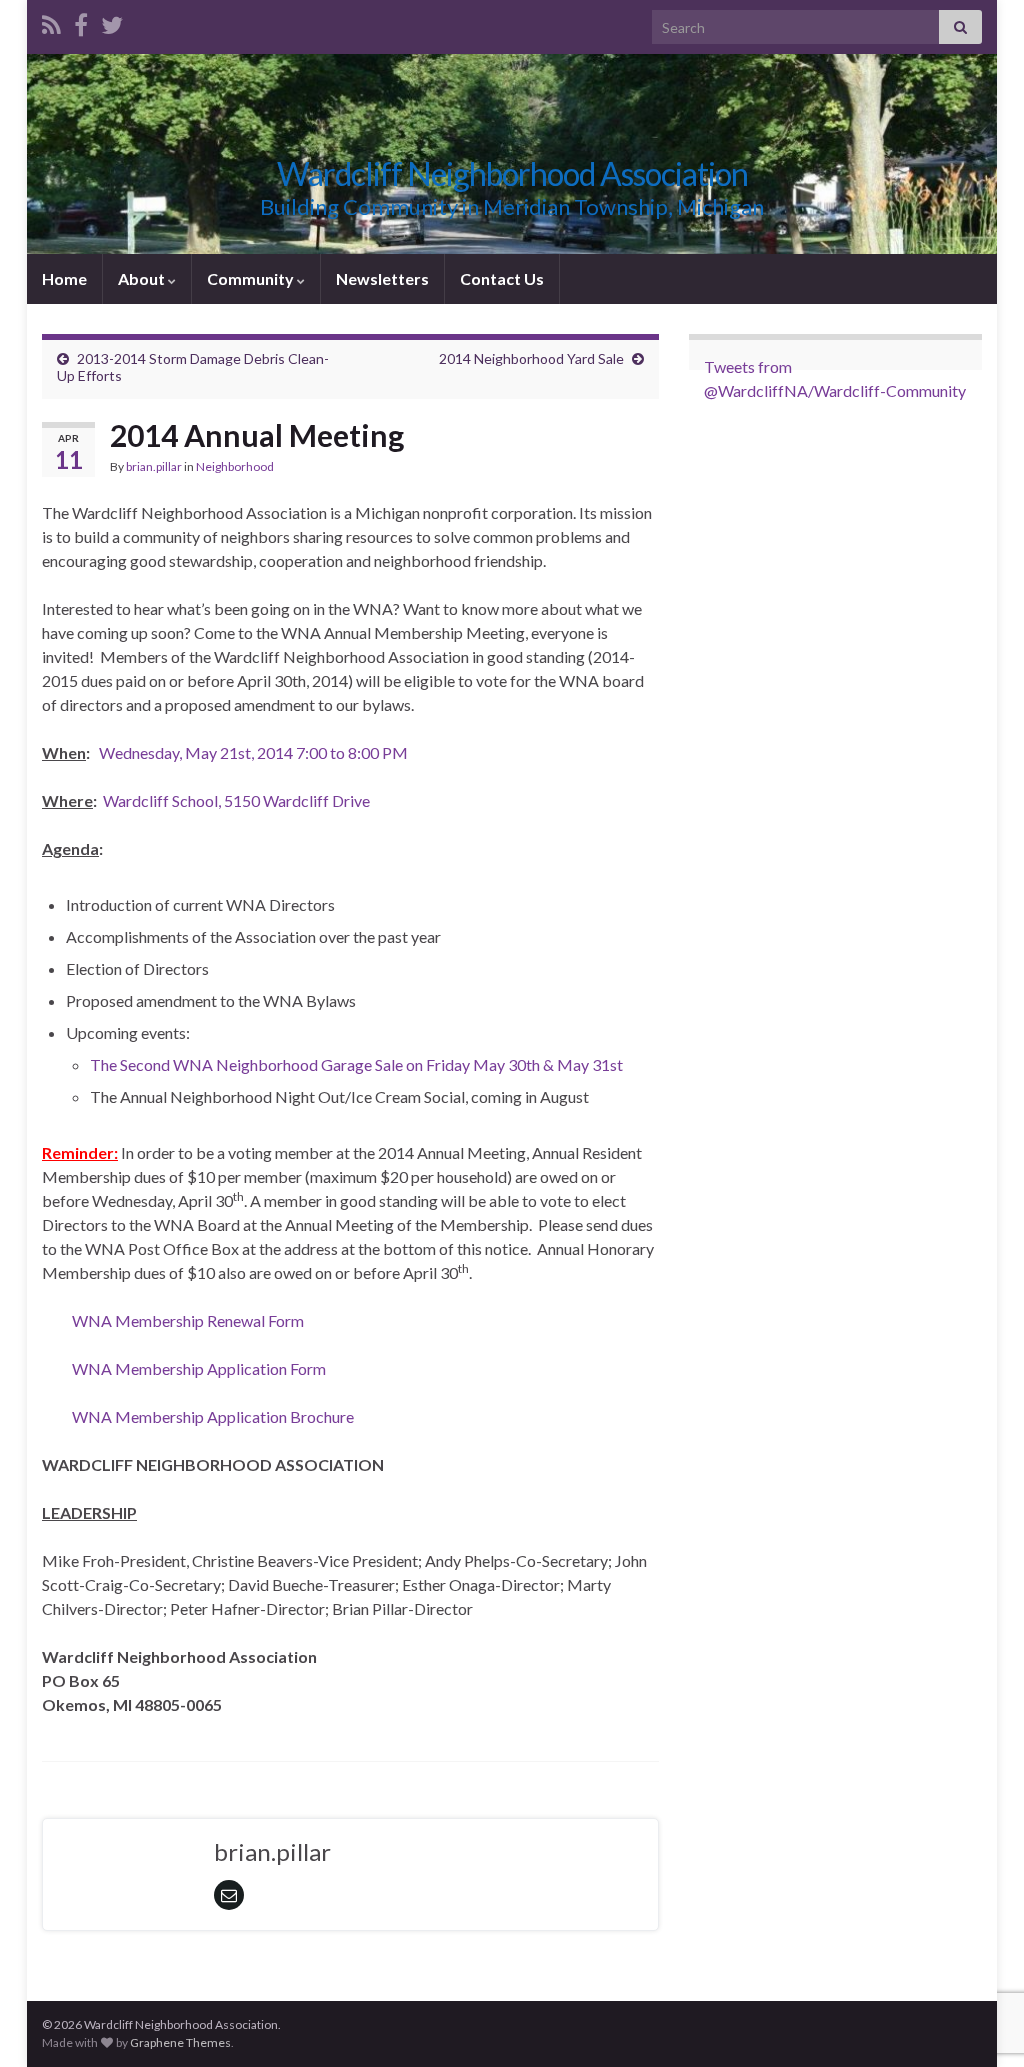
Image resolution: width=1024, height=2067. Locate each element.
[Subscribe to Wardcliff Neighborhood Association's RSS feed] (51, 21)
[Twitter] (112, 21)
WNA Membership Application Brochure (213, 1416)
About (143, 278)
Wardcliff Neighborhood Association (512, 173)
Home (64, 278)
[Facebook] (81, 21)
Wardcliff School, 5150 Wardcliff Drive (236, 800)
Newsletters (382, 278)
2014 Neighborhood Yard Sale (531, 358)
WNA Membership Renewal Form (188, 1320)
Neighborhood (235, 466)
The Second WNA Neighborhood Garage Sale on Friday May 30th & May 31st (356, 1064)
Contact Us (502, 278)
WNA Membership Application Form (199, 1368)
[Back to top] (979, 1948)
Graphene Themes (180, 2042)
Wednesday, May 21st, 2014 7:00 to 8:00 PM (253, 752)
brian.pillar (154, 466)
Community (252, 278)
